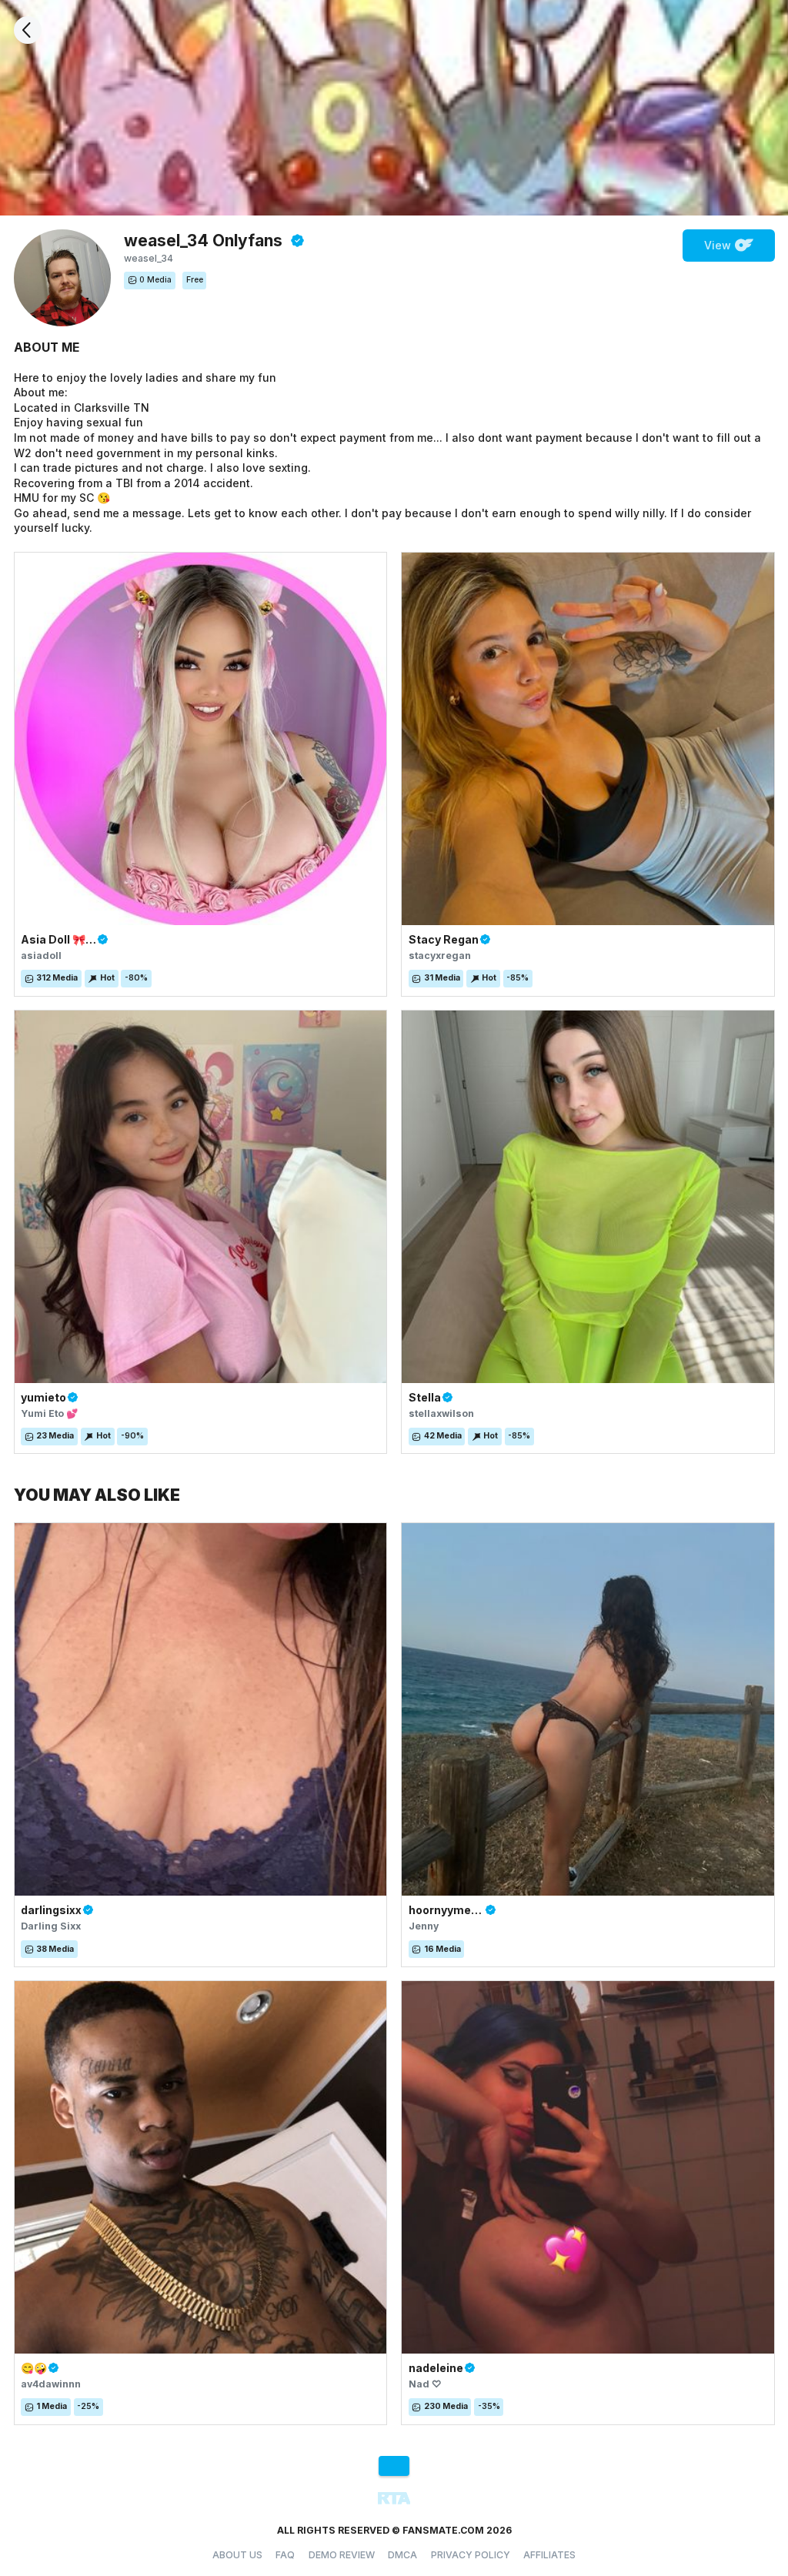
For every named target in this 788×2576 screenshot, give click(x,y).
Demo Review (342, 2555)
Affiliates (549, 2555)
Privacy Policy (471, 2555)
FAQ (285, 2555)
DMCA (402, 2555)
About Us (237, 2555)
